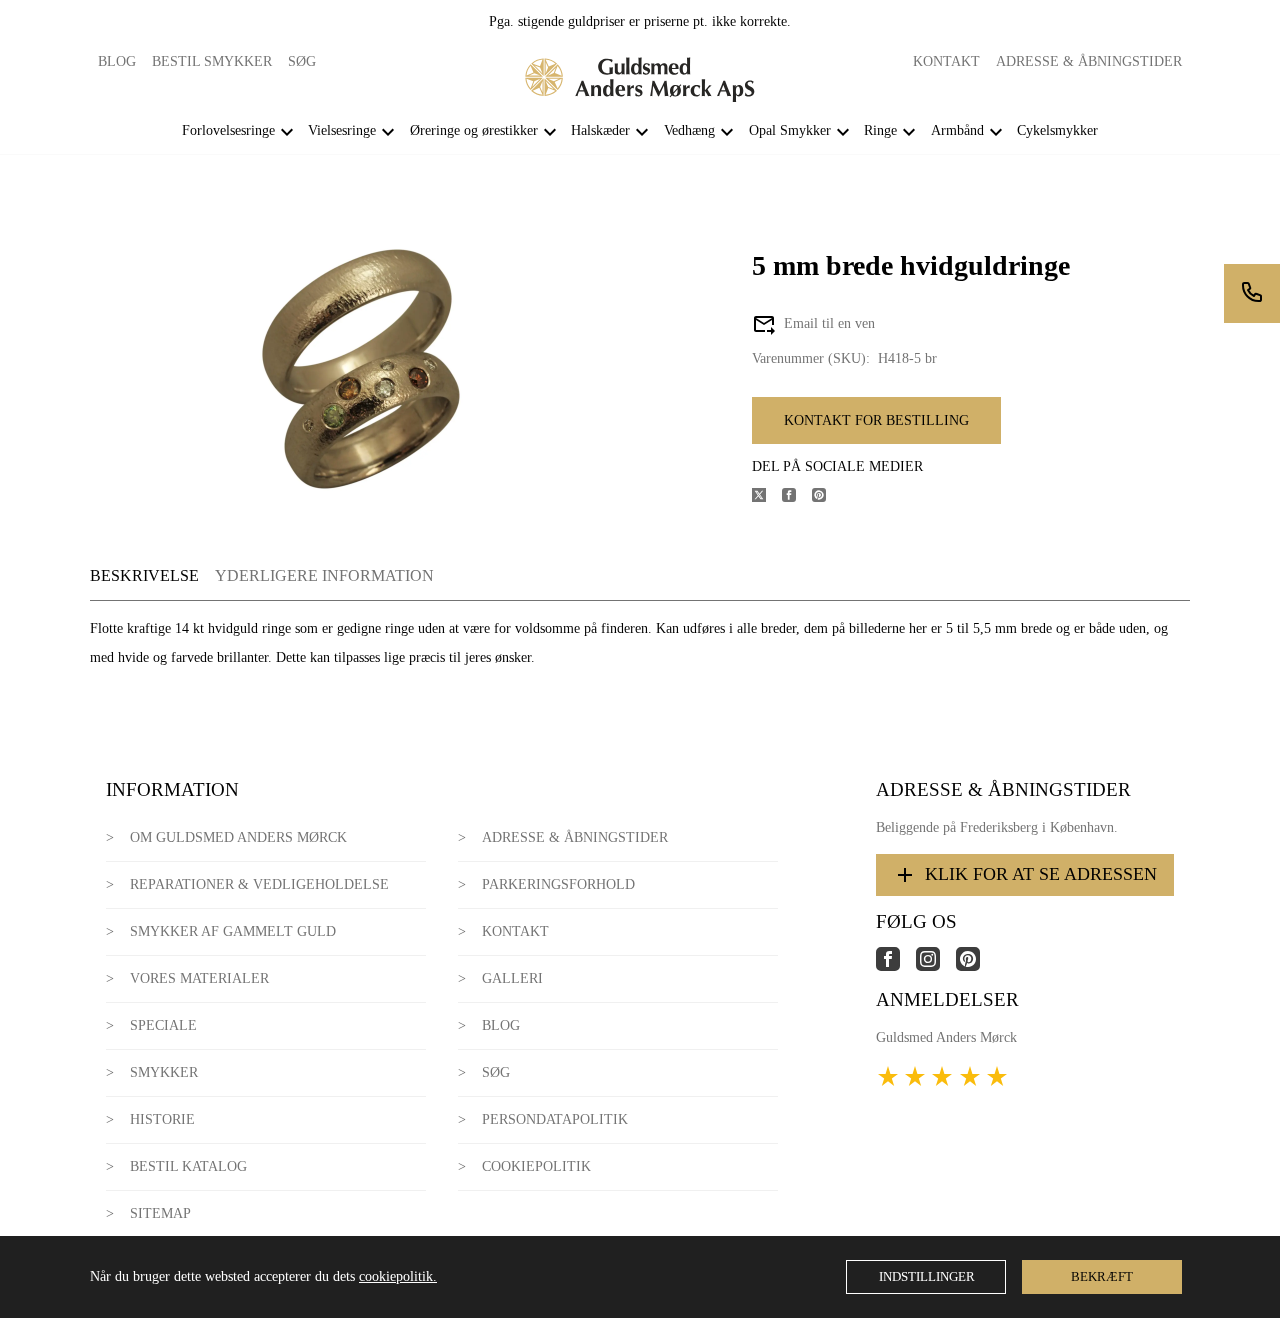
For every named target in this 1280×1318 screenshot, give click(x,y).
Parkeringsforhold (558, 884)
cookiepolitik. (398, 1276)
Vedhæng (689, 130)
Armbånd (957, 130)
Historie (162, 1119)
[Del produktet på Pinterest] (827, 497)
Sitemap (160, 1213)
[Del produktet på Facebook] (797, 497)
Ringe (880, 130)
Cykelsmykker (1057, 130)
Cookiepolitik (536, 1166)
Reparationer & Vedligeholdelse (259, 884)
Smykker (164, 1072)
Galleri (512, 978)
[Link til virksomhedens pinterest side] (976, 966)
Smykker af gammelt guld (233, 931)
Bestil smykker (212, 61)
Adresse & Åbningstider (1089, 61)
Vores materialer (199, 978)
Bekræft (1102, 1276)
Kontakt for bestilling (876, 420)
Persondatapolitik (555, 1119)
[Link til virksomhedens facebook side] (896, 966)
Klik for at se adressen (1041, 874)
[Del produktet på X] (767, 497)
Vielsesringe (342, 130)
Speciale (163, 1025)
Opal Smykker (790, 130)
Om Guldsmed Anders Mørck (238, 837)
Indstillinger (927, 1276)
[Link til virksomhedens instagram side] (936, 966)
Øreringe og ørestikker (474, 130)
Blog (117, 61)
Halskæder (600, 130)
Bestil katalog (188, 1166)
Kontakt (946, 61)
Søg (302, 61)
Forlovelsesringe (228, 130)
